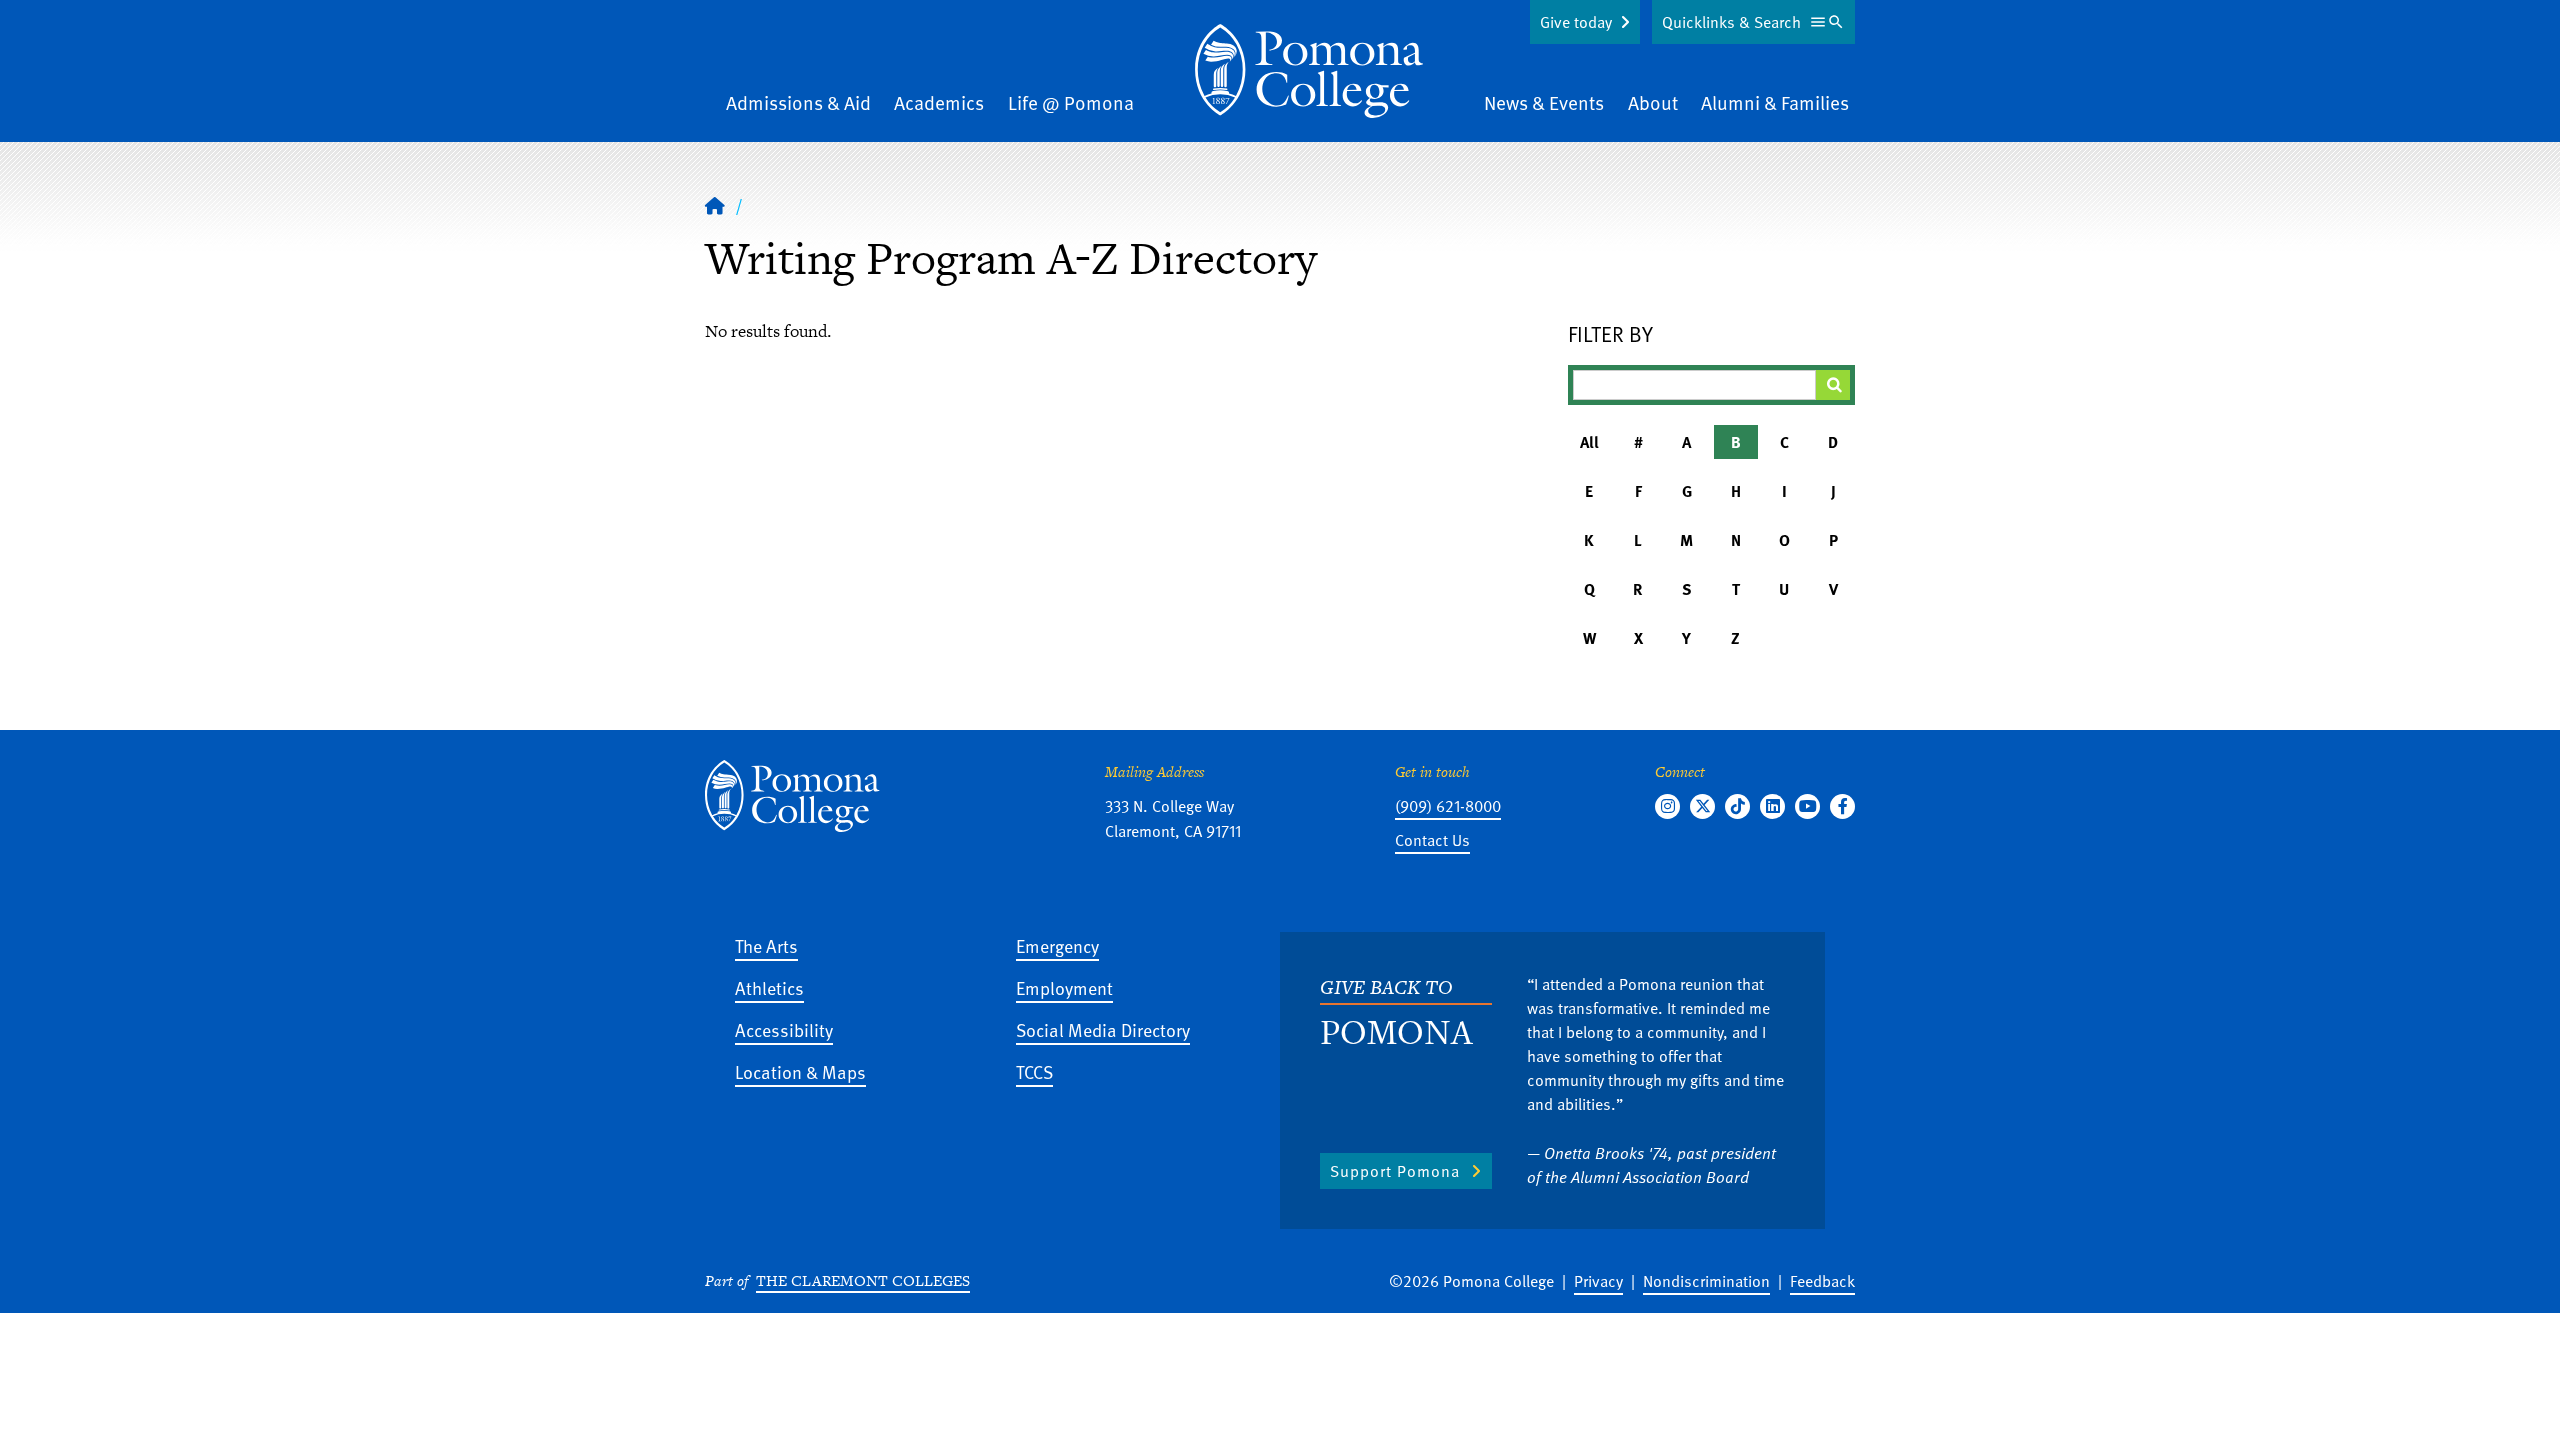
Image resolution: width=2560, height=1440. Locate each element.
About (1653, 102)
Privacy (1598, 1281)
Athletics (769, 987)
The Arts (766, 945)
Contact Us (1432, 840)
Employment (1064, 987)
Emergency (1057, 945)
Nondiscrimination (1706, 1281)
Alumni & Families (1775, 102)
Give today (1576, 22)
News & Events (1544, 102)
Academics (939, 102)
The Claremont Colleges (863, 1280)
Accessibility (784, 1029)
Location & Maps (800, 1071)
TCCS (1034, 1071)
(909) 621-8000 (1448, 806)
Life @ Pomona (1071, 102)
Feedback (1822, 1281)
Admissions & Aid (798, 102)
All (1589, 442)
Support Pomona (1395, 1171)
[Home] (1309, 71)
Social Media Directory (1103, 1029)
